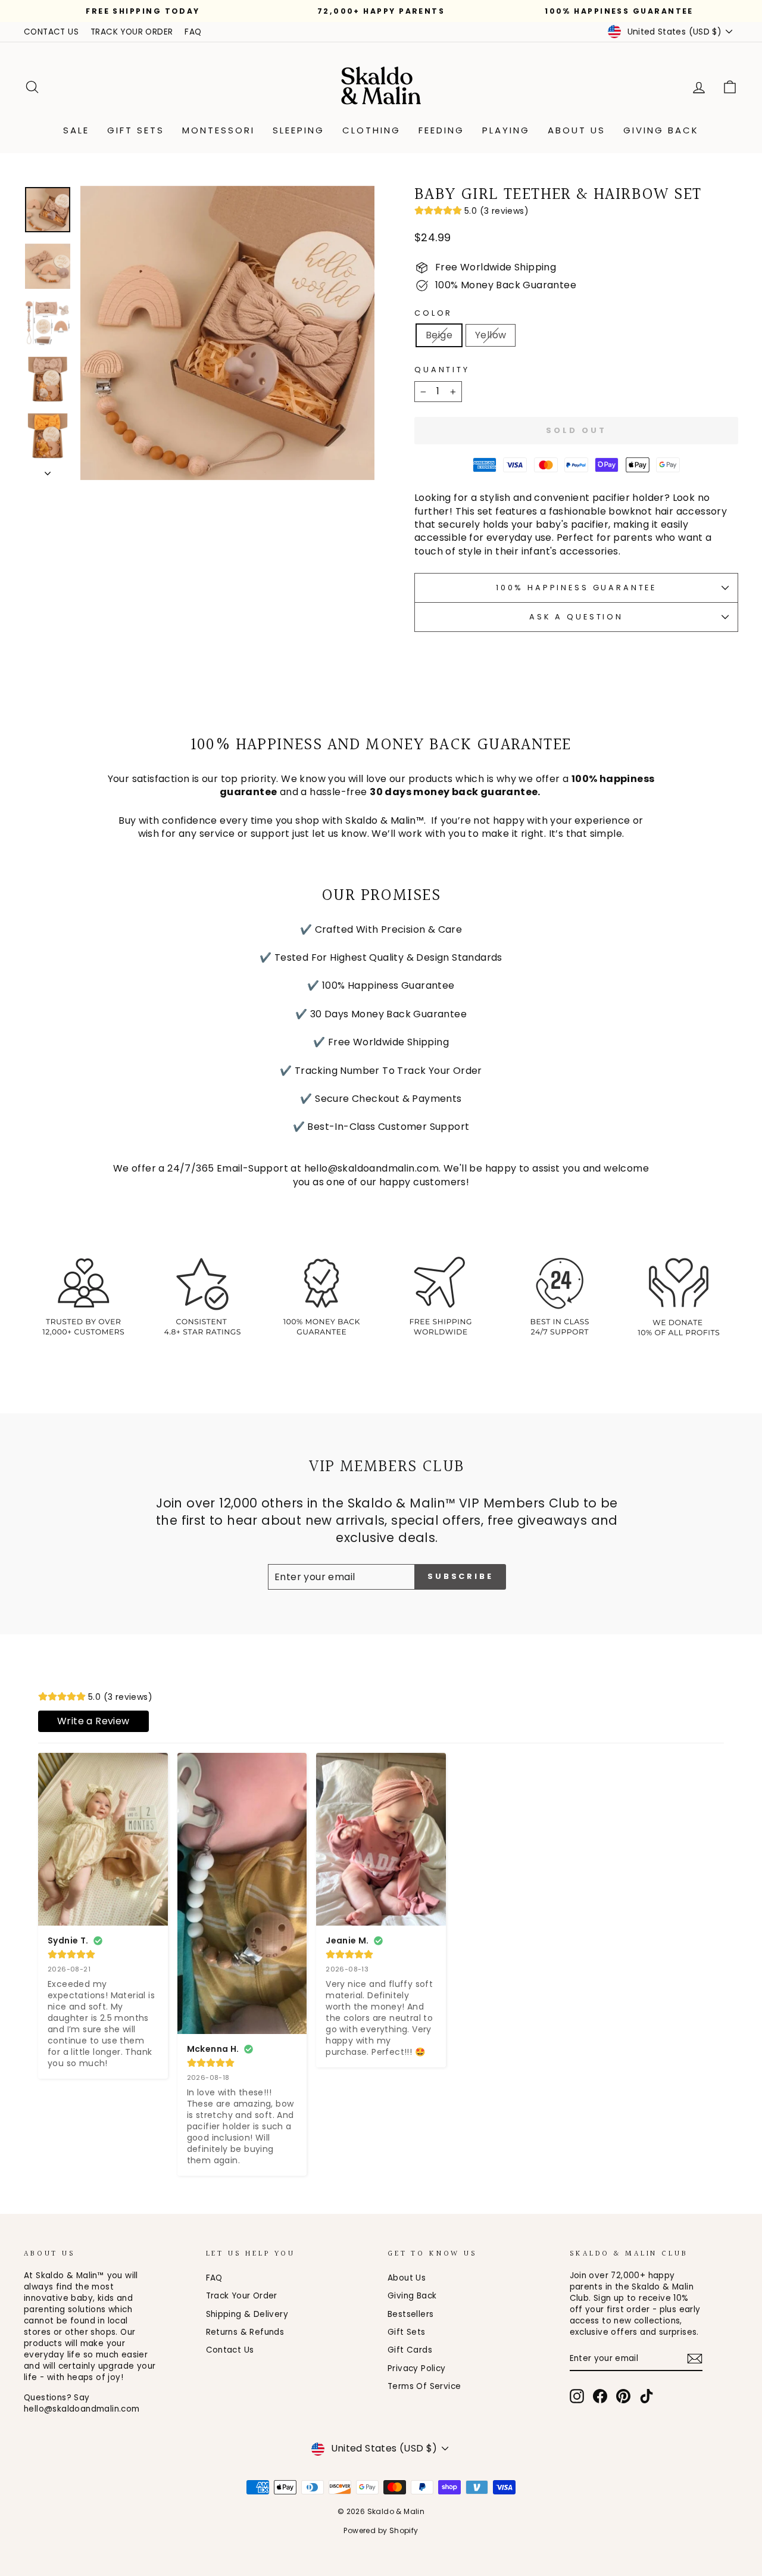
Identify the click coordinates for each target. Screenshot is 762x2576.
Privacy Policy (417, 2368)
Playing (506, 130)
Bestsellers (410, 2314)
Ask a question (576, 617)
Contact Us (230, 2350)
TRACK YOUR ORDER (132, 32)
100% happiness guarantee (576, 588)
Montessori (218, 130)
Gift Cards (410, 2350)
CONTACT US (51, 32)
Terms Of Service (424, 2386)
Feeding (441, 130)
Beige (439, 335)
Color (433, 313)
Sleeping (299, 130)
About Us (577, 130)
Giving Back (661, 130)
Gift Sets (136, 130)
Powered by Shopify (381, 2530)
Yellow (491, 335)
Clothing (371, 130)
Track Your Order (242, 2296)
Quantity (442, 370)
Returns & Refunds (245, 2332)
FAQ (193, 32)
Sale (76, 130)
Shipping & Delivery (247, 2314)
